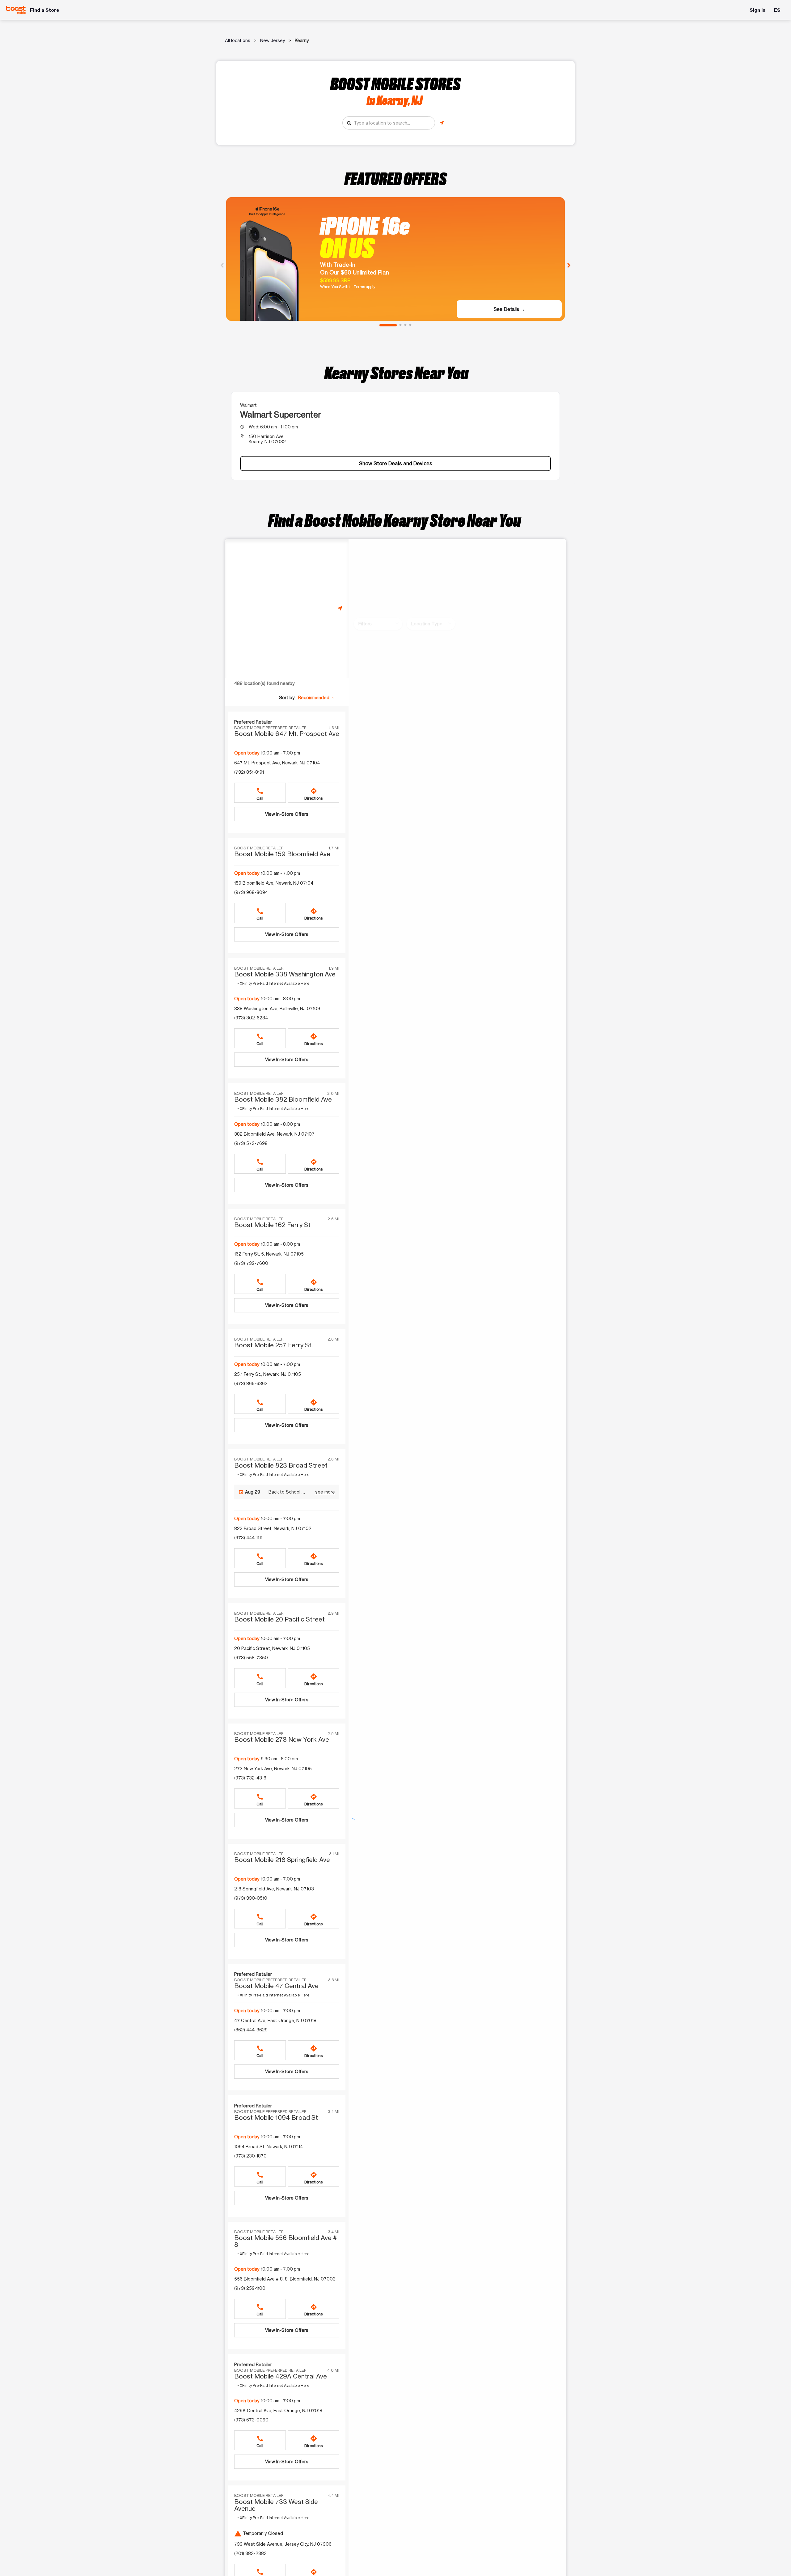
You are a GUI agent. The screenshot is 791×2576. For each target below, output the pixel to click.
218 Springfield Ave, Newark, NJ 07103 (274, 1889)
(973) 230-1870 (250, 2156)
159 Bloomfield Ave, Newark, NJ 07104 (274, 883)
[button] (317, 697)
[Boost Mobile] (16, 10)
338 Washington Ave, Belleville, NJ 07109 (277, 1008)
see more (325, 1492)
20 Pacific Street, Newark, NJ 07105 (272, 1648)
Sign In (757, 10)
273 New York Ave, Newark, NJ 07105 (273, 1768)
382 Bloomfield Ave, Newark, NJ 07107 (274, 1134)
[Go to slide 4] (410, 325)
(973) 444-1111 (248, 1538)
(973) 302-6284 (251, 1018)
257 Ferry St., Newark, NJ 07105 (268, 1374)
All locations (238, 40)
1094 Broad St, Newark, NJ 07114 (269, 2147)
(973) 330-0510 (251, 1898)
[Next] (569, 265)
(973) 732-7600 (251, 1263)
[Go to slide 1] (388, 325)
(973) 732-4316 (250, 1778)
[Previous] (222, 265)
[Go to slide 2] (400, 325)
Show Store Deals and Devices (396, 463)
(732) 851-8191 (249, 772)
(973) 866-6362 (251, 1383)
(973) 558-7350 (251, 1658)
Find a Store (45, 10)
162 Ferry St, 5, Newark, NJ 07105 (269, 1254)
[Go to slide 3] (405, 325)
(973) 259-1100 (250, 2288)
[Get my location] (442, 123)
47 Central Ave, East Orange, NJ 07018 (275, 2020)
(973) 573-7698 (251, 1143)
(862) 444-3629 (251, 2030)
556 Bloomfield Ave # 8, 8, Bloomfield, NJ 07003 (285, 2279)
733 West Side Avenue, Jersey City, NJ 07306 (283, 2544)
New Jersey (273, 40)
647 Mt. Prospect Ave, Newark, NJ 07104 (277, 763)
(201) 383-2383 (250, 2553)
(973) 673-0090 (251, 2420)
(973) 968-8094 (251, 892)
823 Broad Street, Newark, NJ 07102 (273, 1528)
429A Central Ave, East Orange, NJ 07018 (278, 2410)
